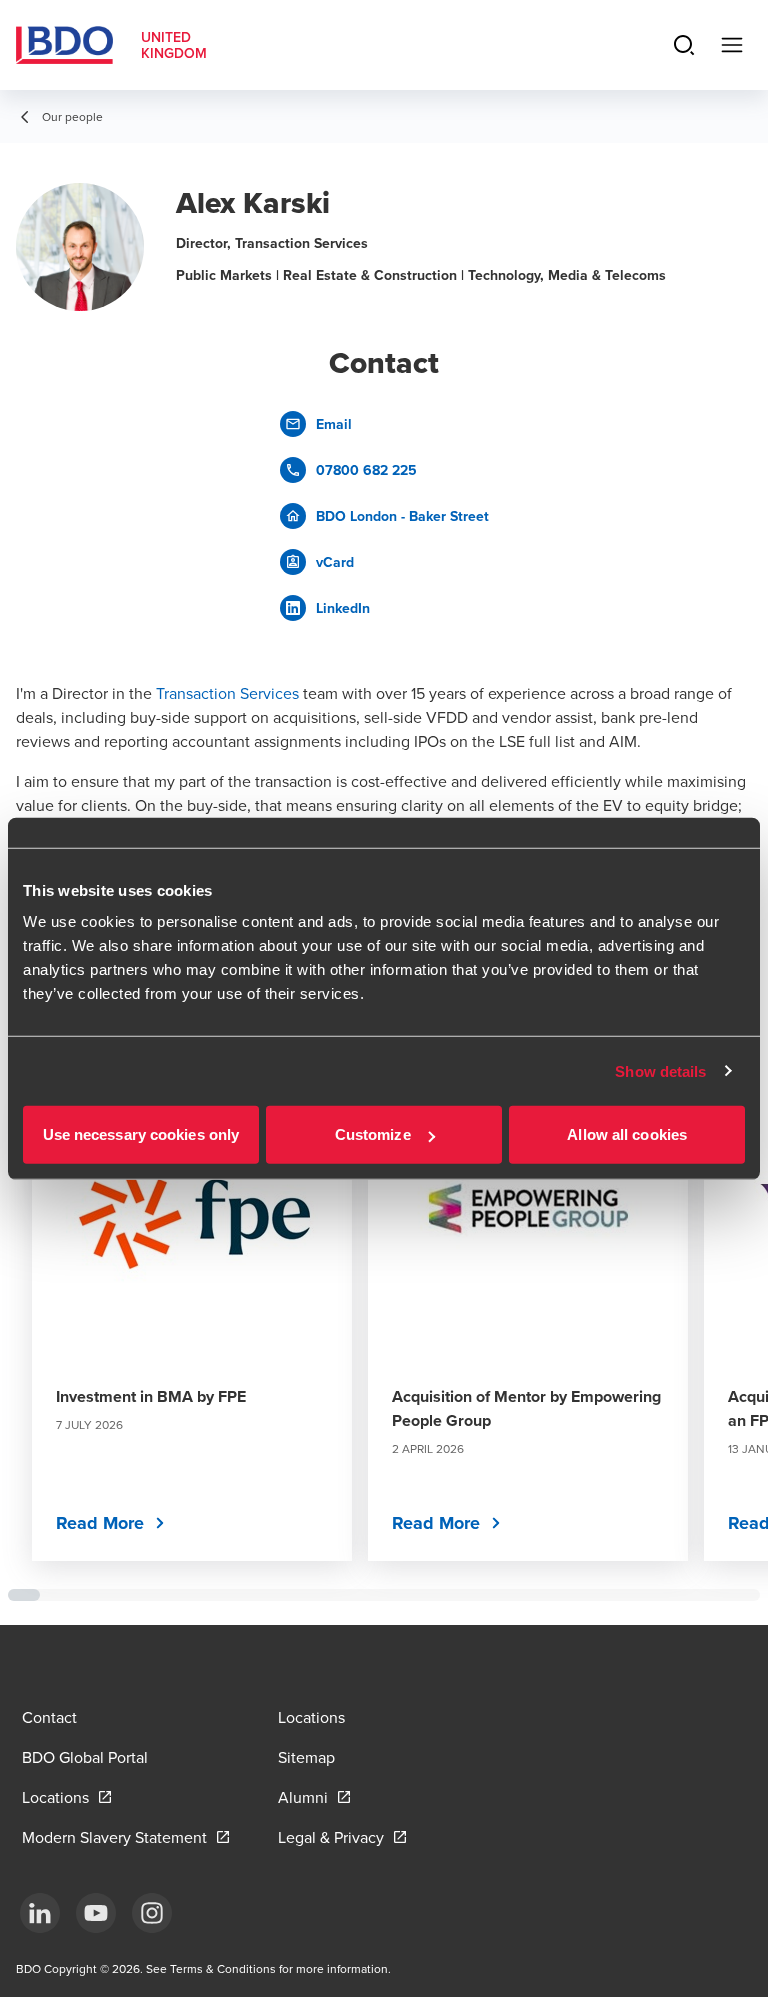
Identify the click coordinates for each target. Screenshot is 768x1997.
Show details (660, 1070)
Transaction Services (227, 693)
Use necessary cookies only (141, 1134)
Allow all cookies (627, 1134)
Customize (373, 1134)
